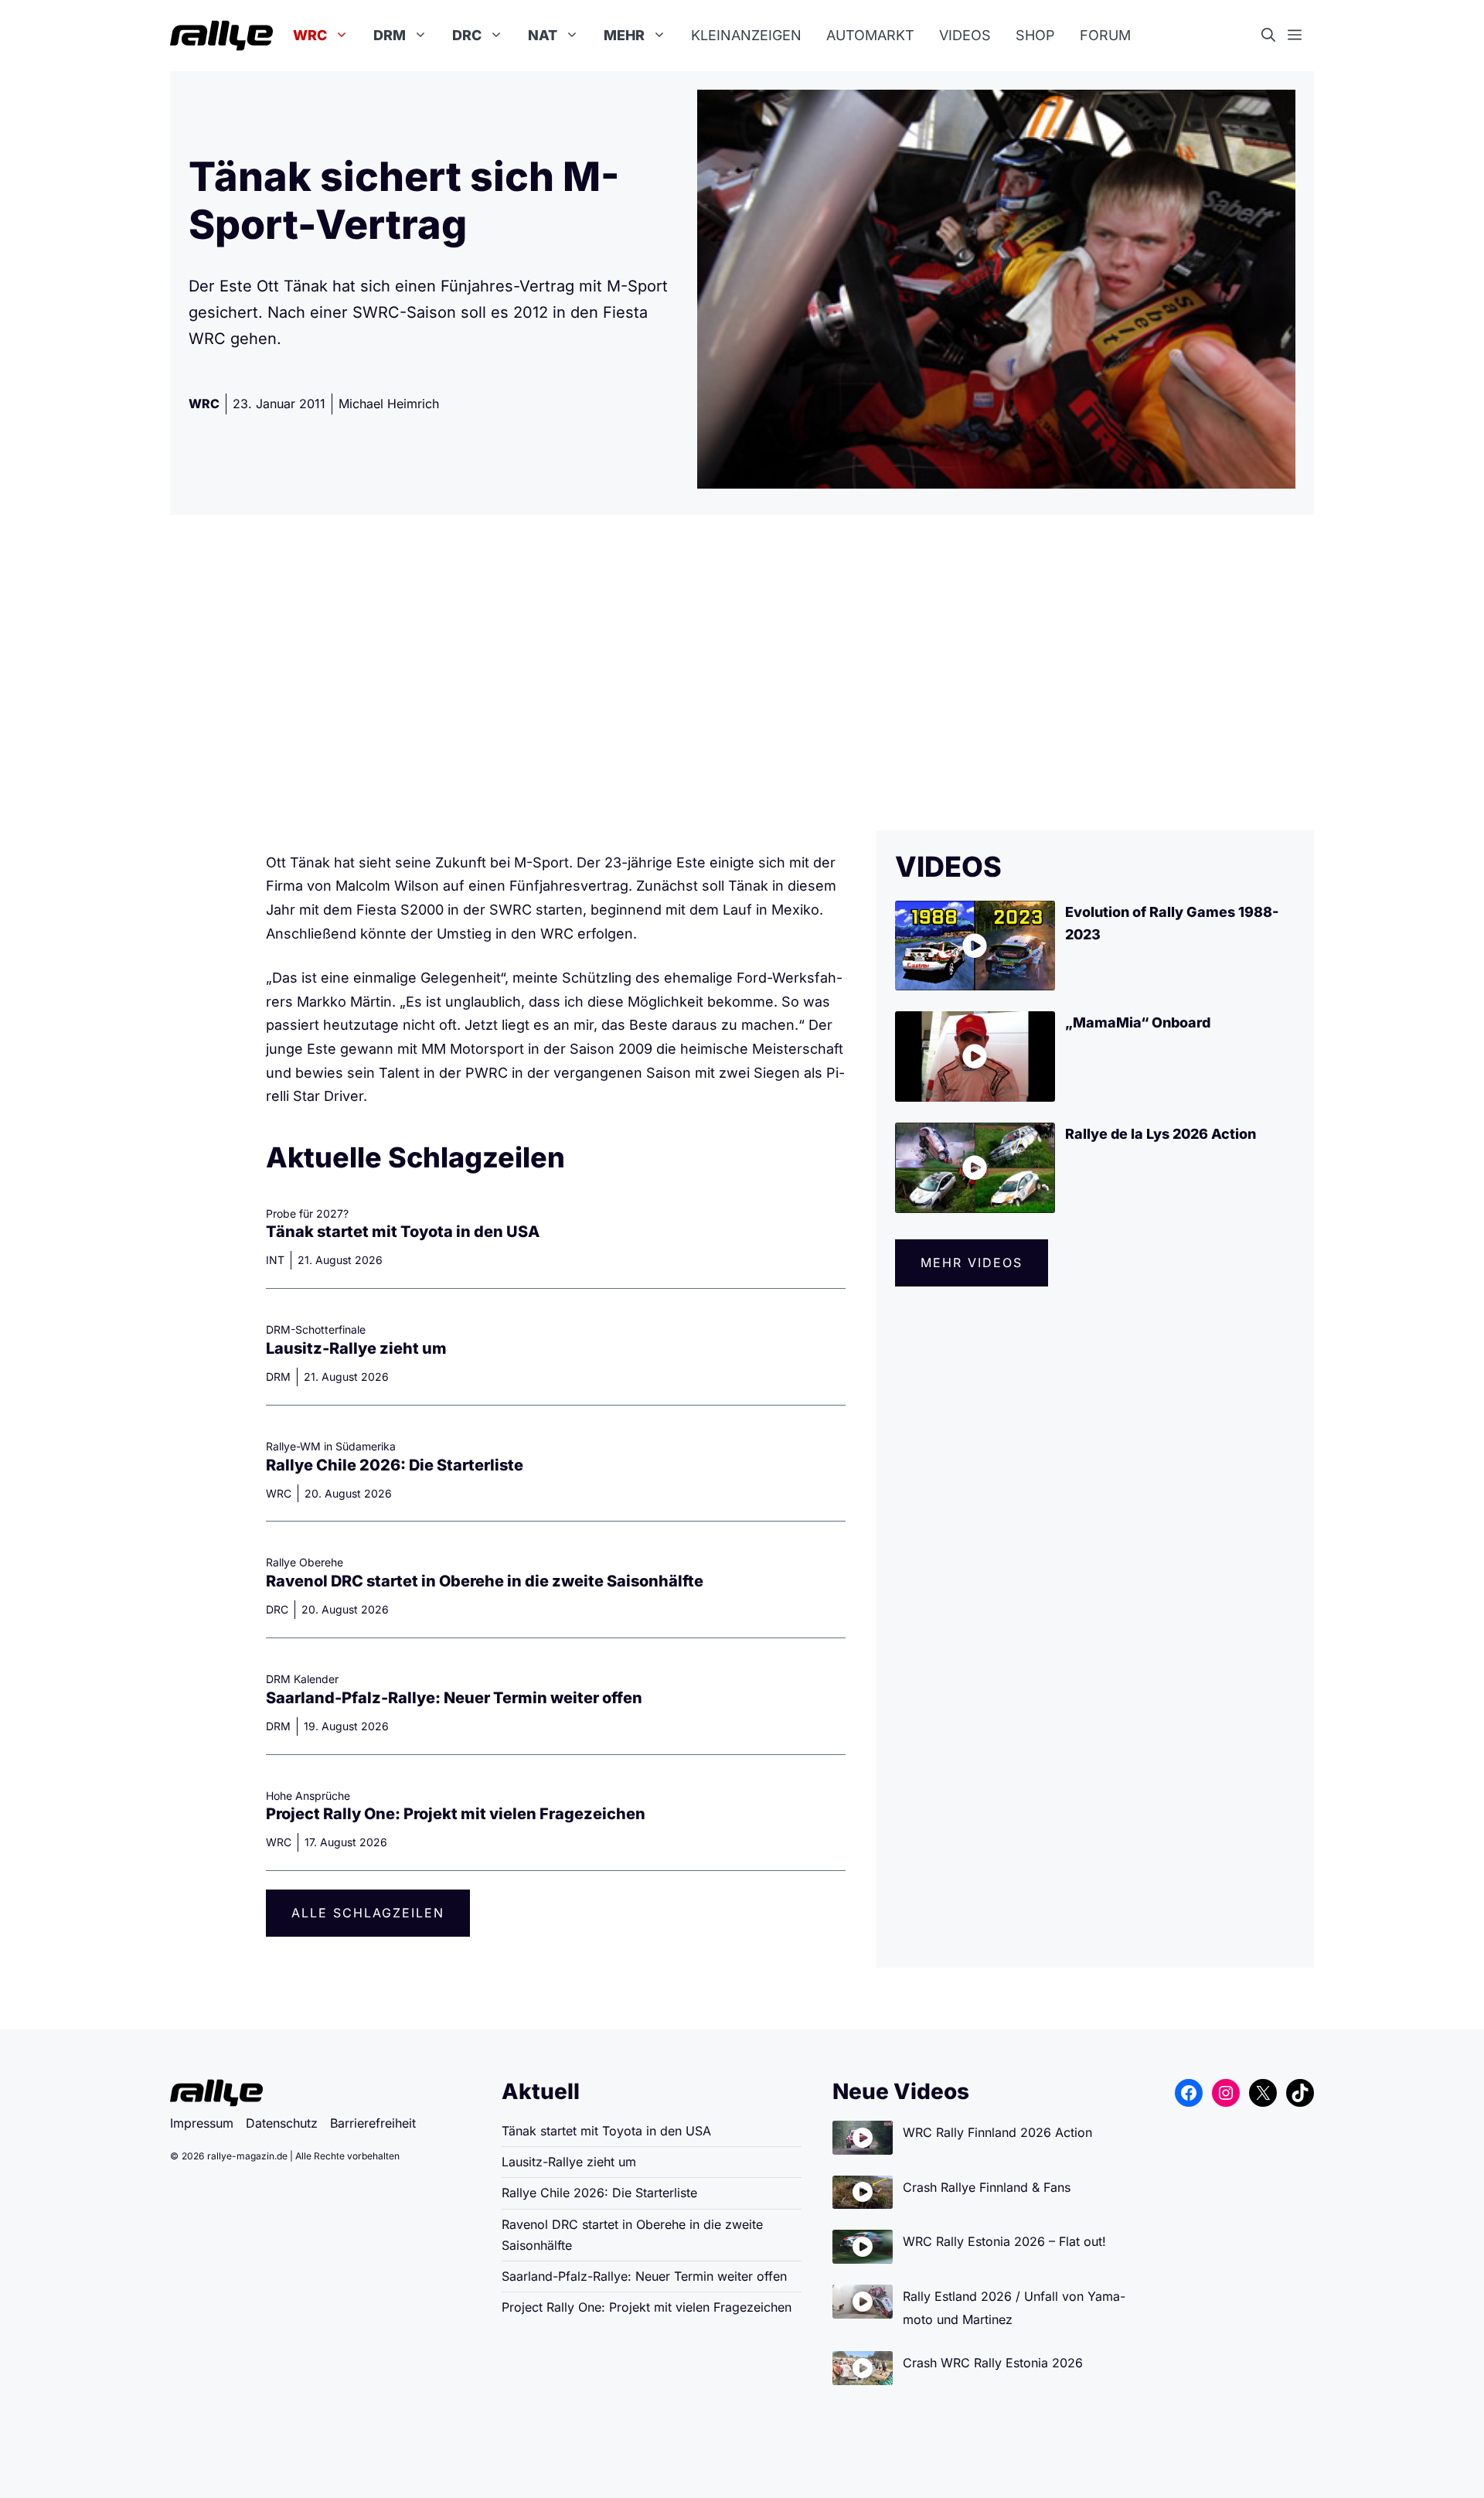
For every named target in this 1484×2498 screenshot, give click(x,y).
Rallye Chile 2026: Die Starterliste (395, 1465)
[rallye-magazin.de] (221, 36)
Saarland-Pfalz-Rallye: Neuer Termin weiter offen (454, 1698)
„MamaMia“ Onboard (1138, 1022)
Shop (1035, 35)
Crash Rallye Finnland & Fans (987, 2187)
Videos (965, 35)
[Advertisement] (742, 673)
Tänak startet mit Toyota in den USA (403, 1232)
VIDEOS (948, 867)
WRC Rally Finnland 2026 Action (997, 2132)
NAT (543, 35)
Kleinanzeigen (746, 35)
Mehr (624, 35)
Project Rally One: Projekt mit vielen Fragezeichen (456, 1814)
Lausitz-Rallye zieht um (356, 1348)
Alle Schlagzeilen (368, 1913)
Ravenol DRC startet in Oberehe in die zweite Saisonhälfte (485, 1581)
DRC (467, 35)
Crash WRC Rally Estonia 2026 (993, 2363)
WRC (310, 35)
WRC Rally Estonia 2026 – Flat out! (1004, 2241)
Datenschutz (282, 2123)
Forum (1105, 35)
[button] (1275, 36)
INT (275, 1260)
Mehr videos (972, 1263)
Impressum (202, 2123)
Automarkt (870, 35)
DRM (390, 35)
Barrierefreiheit (373, 2123)
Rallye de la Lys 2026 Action (1161, 1134)
